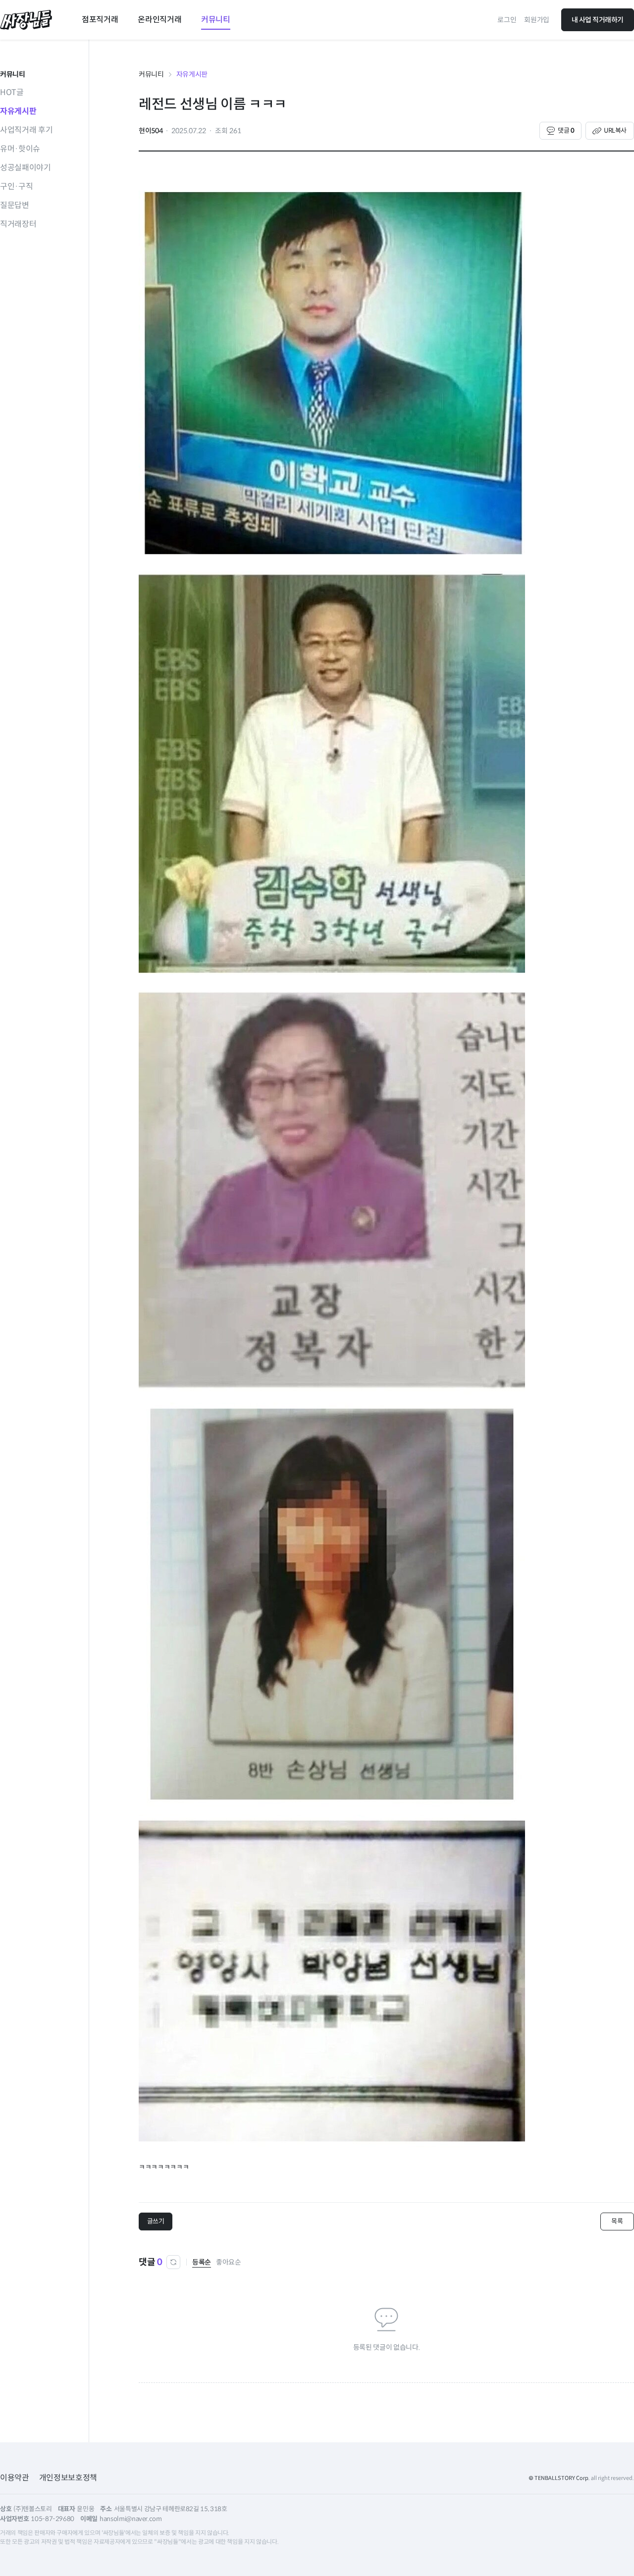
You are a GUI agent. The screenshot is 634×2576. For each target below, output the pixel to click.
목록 (617, 2221)
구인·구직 (16, 186)
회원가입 (537, 20)
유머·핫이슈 (20, 149)
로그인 (507, 20)
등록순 (202, 2262)
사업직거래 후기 (26, 130)
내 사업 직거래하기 (598, 20)
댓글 (566, 130)
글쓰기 (156, 2221)
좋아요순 (229, 2262)
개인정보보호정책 (68, 2478)
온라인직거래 (159, 20)
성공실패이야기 (26, 168)
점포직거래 (100, 20)
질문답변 (15, 205)
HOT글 (12, 92)
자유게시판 (18, 111)
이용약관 (15, 2478)
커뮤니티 (216, 20)
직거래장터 (18, 224)
